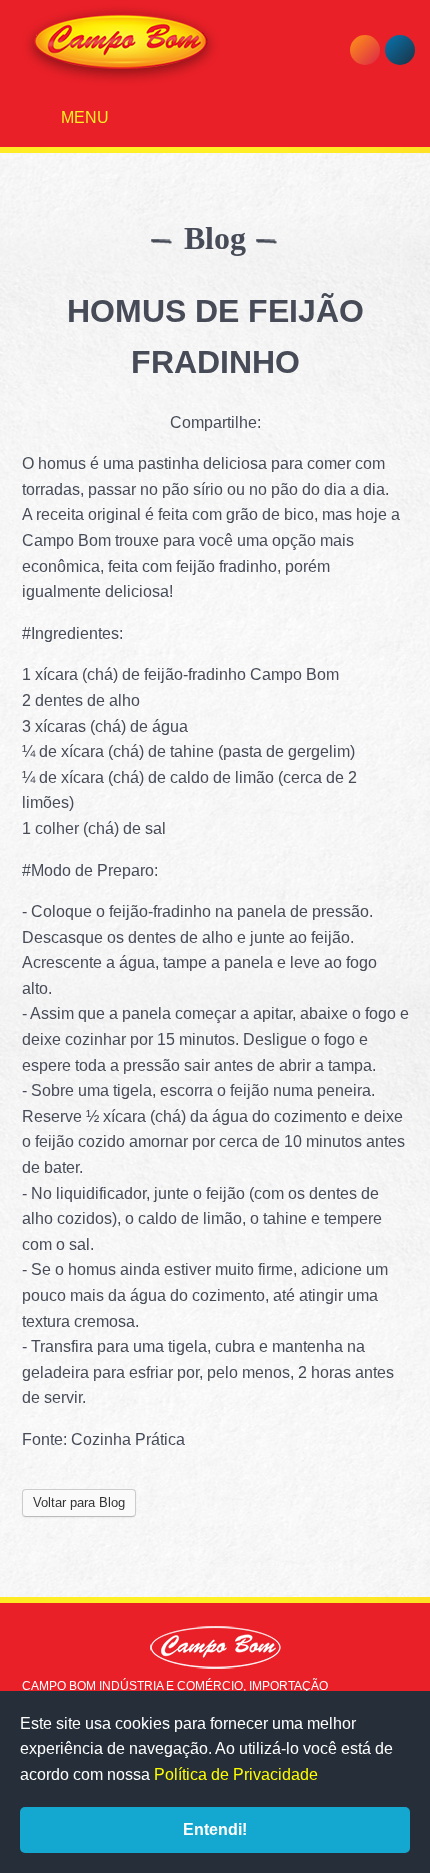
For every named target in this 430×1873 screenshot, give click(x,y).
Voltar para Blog (79, 1502)
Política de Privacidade (236, 1774)
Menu (83, 117)
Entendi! (215, 1829)
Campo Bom (121, 45)
